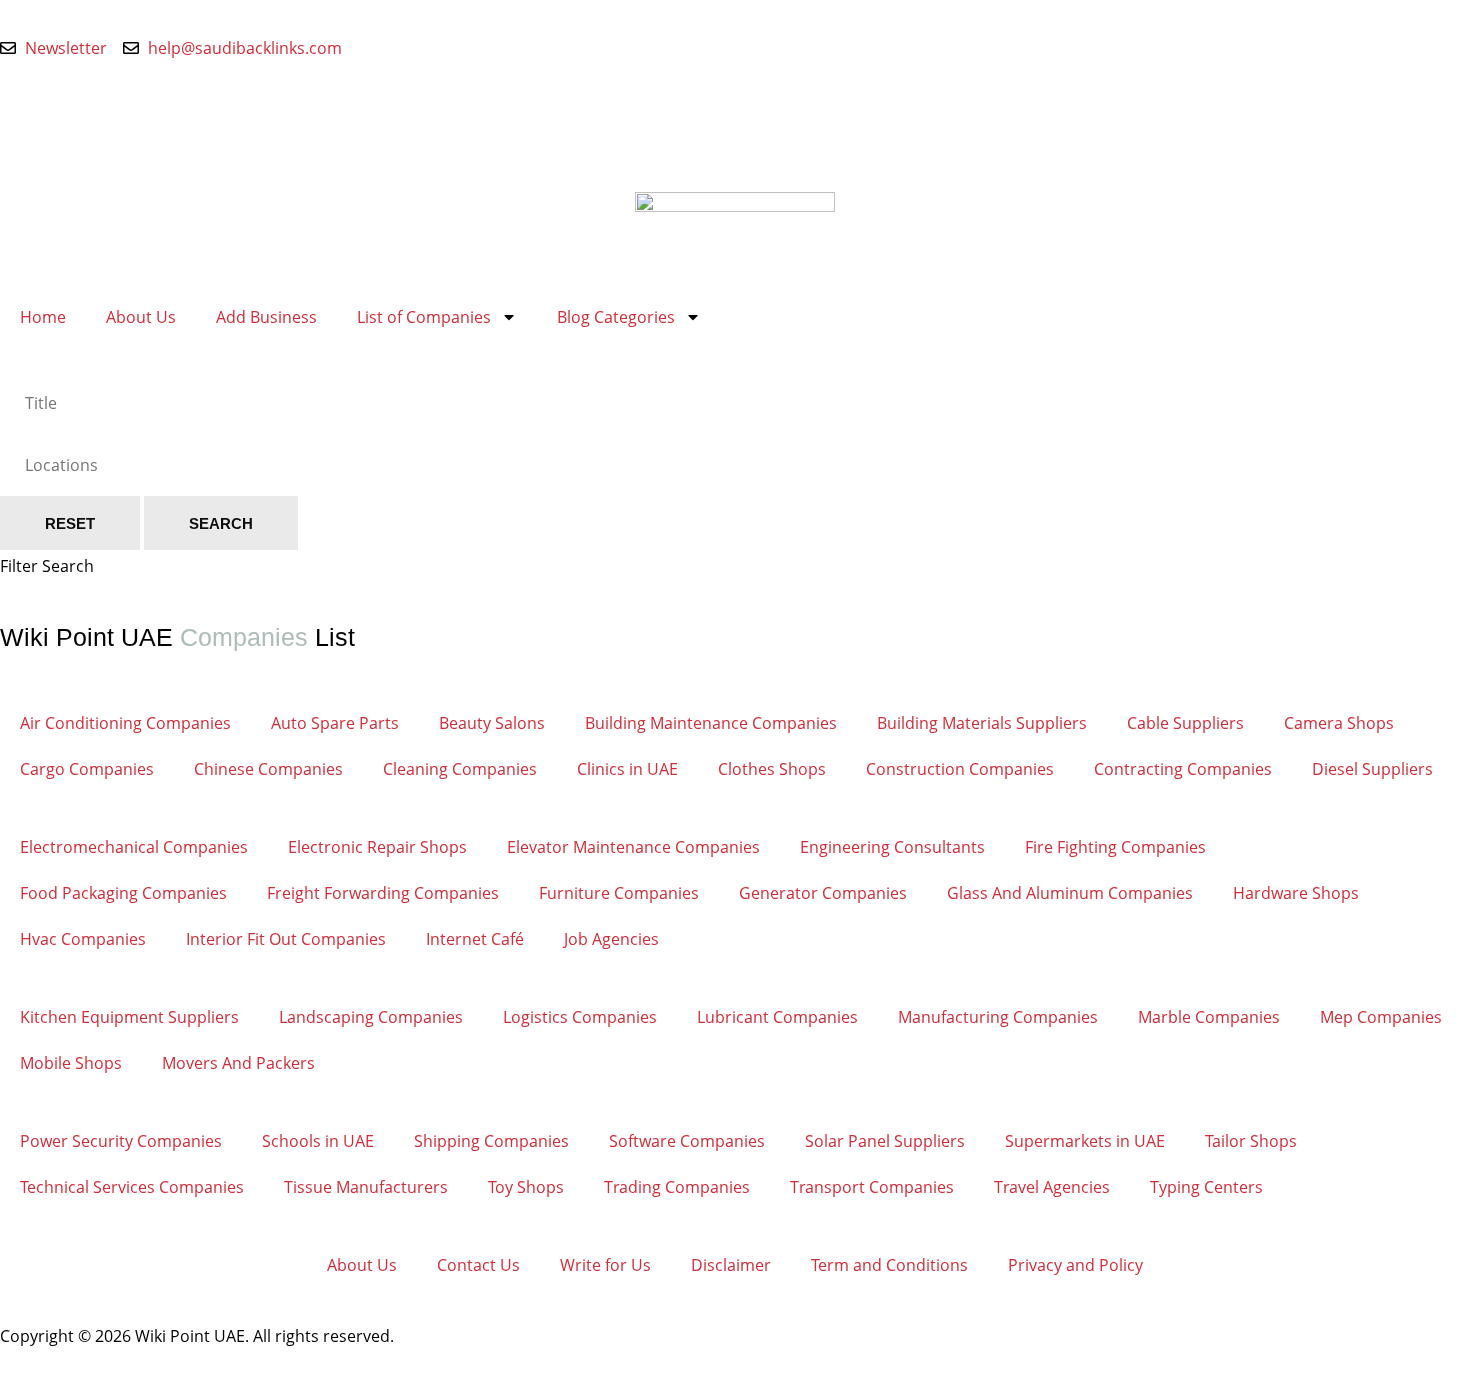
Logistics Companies (580, 1017)
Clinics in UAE (627, 769)
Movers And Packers (238, 1063)
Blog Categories (616, 317)
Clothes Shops (772, 769)
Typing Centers (1206, 1187)
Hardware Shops (1296, 893)
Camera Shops (1339, 723)
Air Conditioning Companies (125, 723)
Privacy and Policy (1075, 1265)
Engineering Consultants (892, 847)
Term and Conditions (889, 1265)
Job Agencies (611, 939)
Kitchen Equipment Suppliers (129, 1017)
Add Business (266, 317)
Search (221, 523)
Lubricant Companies (777, 1017)
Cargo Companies (87, 769)
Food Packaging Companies (123, 893)
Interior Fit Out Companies (286, 939)
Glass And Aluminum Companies (1070, 893)
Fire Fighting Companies (1115, 847)
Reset (70, 523)
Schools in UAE (318, 1141)
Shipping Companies (491, 1141)
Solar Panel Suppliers (885, 1141)
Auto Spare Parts (335, 723)
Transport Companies (872, 1187)
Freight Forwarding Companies (383, 893)
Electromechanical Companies (134, 847)
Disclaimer (731, 1265)
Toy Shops (526, 1187)
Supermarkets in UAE (1085, 1141)
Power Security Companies (121, 1141)
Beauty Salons (492, 723)
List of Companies (424, 317)
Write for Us (605, 1265)
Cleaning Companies (460, 769)
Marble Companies (1209, 1017)
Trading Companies (677, 1187)
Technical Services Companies (132, 1187)
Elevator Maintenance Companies (633, 847)
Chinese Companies (268, 769)
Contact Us (478, 1265)
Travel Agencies (1052, 1187)
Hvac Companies (83, 939)
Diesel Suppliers (1372, 769)
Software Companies (687, 1141)
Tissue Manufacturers (366, 1187)
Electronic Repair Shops (377, 847)
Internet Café (475, 939)
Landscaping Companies (371, 1017)
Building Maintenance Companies (711, 723)
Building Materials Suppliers (982, 723)
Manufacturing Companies (998, 1017)
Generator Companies (823, 893)
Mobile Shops (71, 1063)
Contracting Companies (1183, 769)
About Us (141, 317)
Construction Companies (960, 769)
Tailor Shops (1251, 1141)
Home (43, 317)
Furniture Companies (619, 893)
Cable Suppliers (1185, 723)
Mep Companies (1381, 1017)
